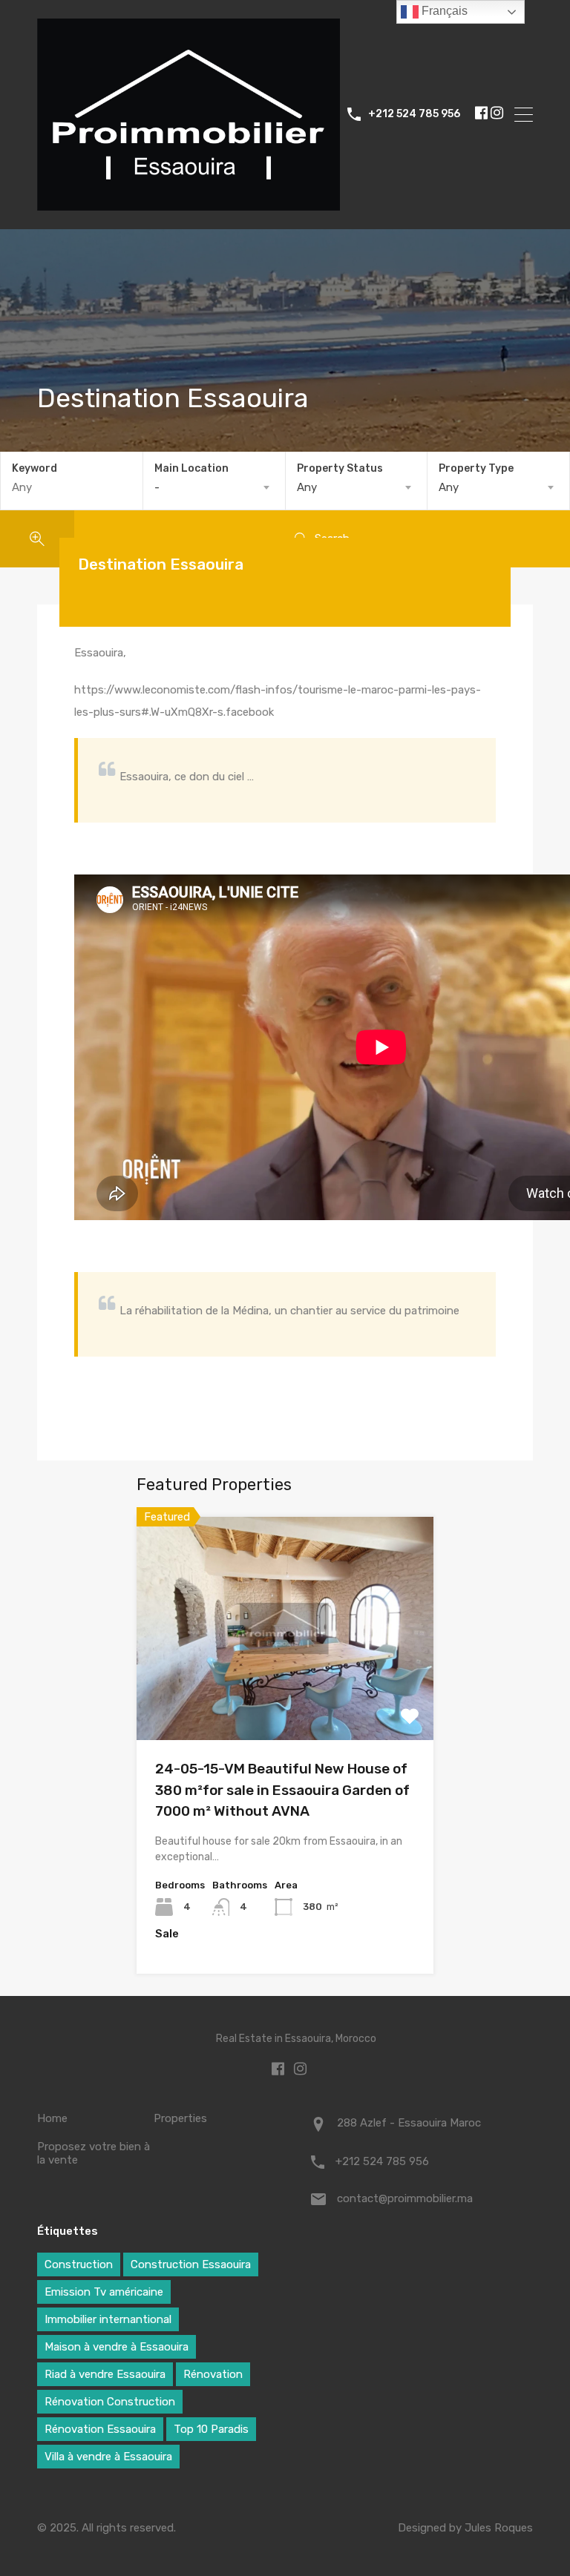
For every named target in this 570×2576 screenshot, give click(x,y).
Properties (180, 2118)
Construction (79, 2264)
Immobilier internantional (108, 2319)
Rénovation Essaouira (100, 2429)
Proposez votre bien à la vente (94, 2153)
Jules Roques (499, 2528)
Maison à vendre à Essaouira (117, 2347)
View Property (285, 1695)
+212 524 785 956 (414, 114)
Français (443, 11)
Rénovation (213, 2374)
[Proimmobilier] (189, 203)
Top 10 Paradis (211, 2429)
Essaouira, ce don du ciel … (187, 777)
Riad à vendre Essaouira (105, 2374)
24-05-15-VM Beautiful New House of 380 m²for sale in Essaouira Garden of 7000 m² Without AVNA (282, 1790)
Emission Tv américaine (104, 2292)
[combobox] (214, 487)
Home (52, 2118)
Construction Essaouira (191, 2264)
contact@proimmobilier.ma (405, 2198)
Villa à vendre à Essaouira (108, 2457)
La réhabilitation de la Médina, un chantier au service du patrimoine (289, 1311)
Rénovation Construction (110, 2402)
